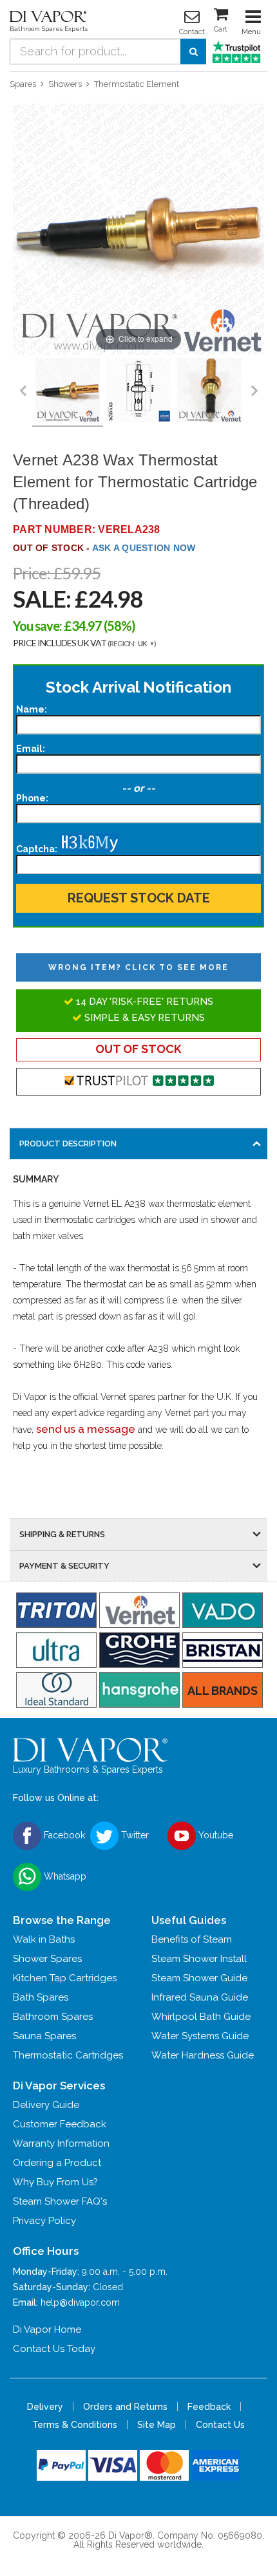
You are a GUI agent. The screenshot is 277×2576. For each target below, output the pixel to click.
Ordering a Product (57, 2163)
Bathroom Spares (53, 2017)
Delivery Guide (46, 2105)
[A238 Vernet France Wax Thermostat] (138, 391)
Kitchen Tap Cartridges (65, 1978)
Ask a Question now (144, 548)
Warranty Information (61, 2143)
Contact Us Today (54, 2349)
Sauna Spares (44, 2036)
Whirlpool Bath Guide (201, 2017)
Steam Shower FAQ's (60, 2201)
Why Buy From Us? (55, 2182)
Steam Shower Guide (199, 1978)
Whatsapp (64, 1876)
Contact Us (220, 2425)
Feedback (209, 2407)
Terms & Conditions (75, 2425)
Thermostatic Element (137, 84)
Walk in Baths (44, 1939)
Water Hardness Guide (203, 2055)
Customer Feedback (60, 2124)
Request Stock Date (139, 898)
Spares (23, 84)
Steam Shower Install (199, 1959)
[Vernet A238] (68, 391)
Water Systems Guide (200, 2036)
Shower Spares (47, 1959)
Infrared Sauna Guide (200, 1997)
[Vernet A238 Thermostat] (209, 391)
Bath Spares (41, 1997)
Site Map (157, 2425)
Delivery (45, 2407)
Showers (65, 84)
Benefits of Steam (192, 1939)
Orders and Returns (125, 2407)
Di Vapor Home (47, 2329)
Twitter (134, 1835)
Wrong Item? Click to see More (138, 967)
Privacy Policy (44, 2221)
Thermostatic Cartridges (68, 2055)
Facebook (63, 1835)
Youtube (215, 1835)
